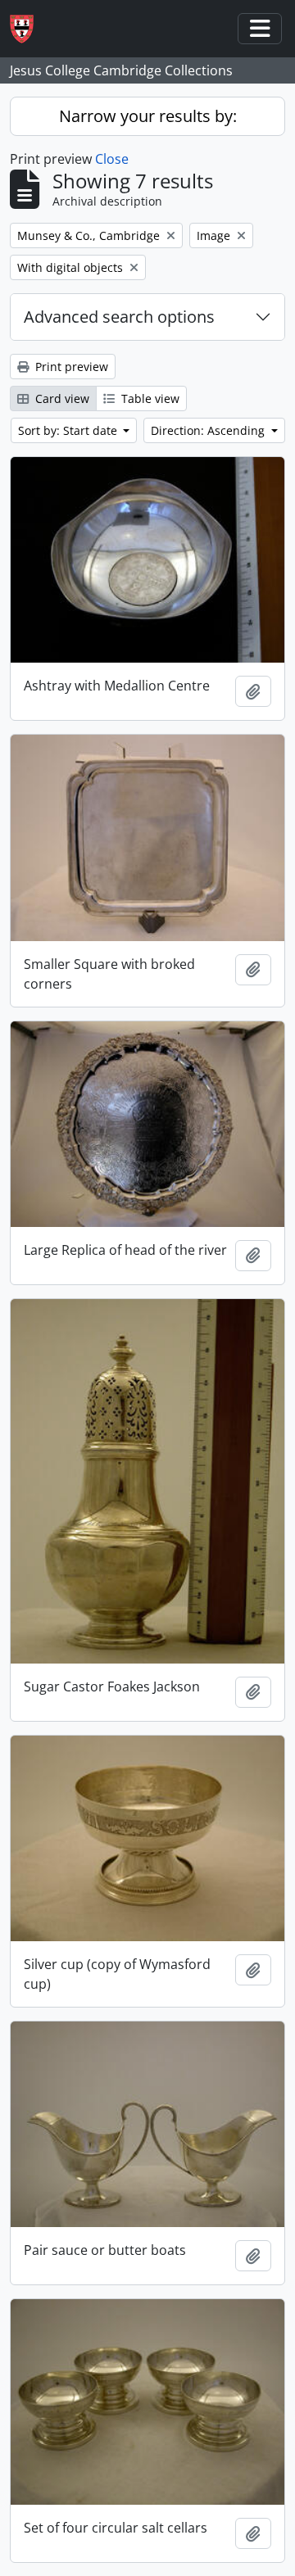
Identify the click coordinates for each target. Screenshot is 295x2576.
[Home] (28, 29)
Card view (61, 398)
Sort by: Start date (69, 430)
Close (112, 159)
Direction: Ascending (209, 430)
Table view (149, 398)
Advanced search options (119, 317)
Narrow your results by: (148, 116)
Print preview (70, 367)
